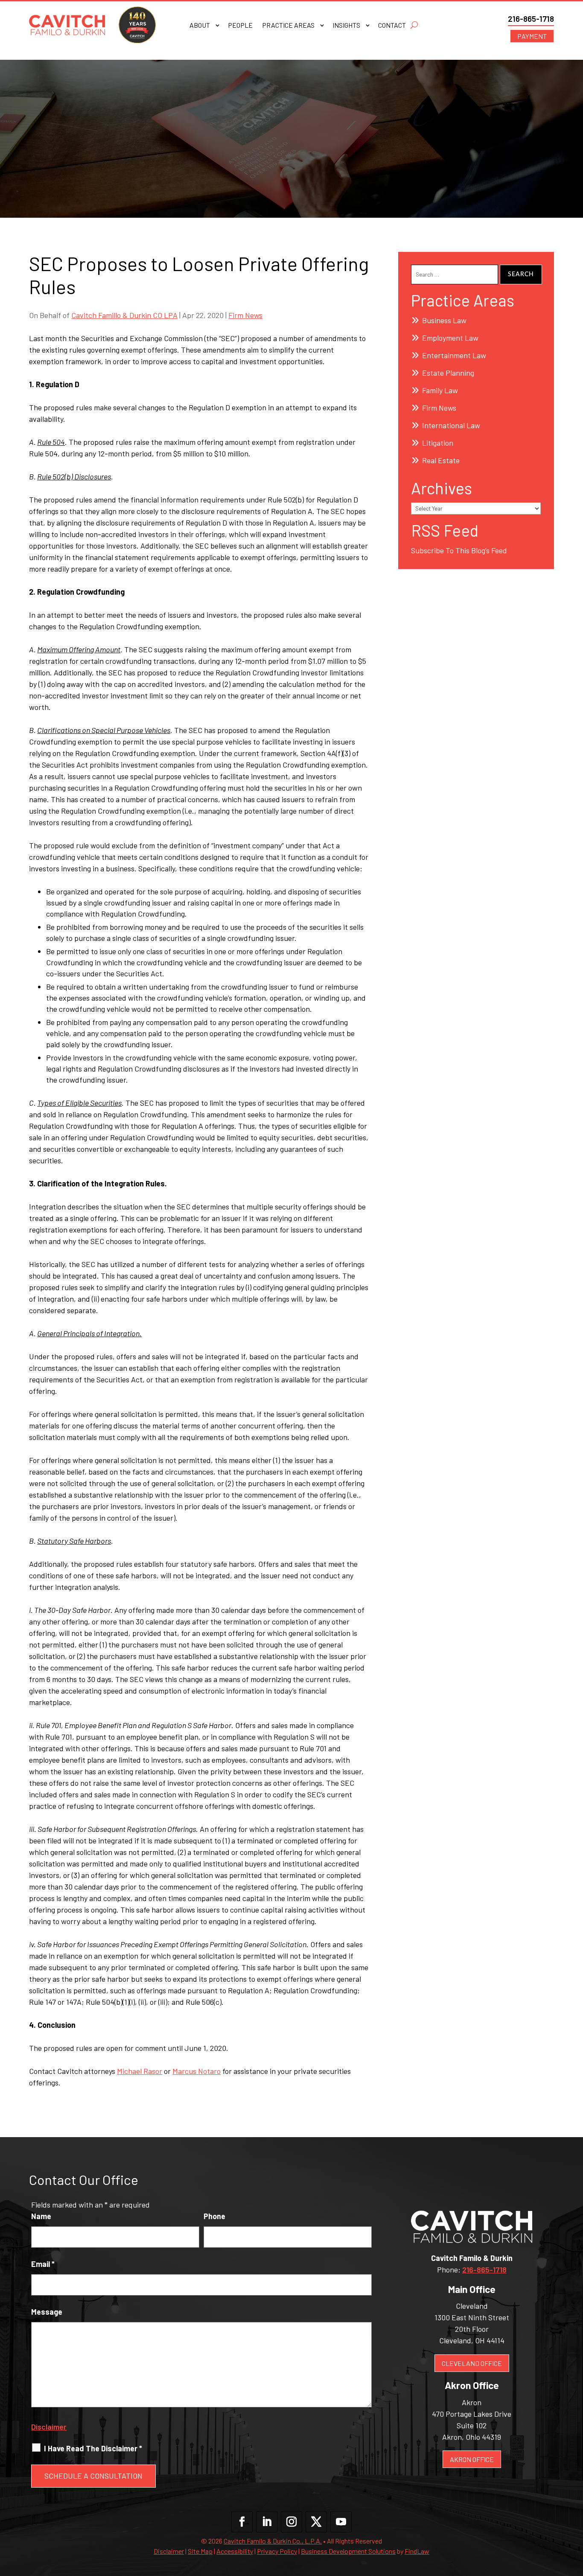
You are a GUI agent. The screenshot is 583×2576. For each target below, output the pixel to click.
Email (43, 2264)
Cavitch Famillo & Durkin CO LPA (124, 315)
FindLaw (417, 2551)
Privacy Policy (277, 2551)
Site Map (200, 2551)
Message (47, 2312)
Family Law (440, 390)
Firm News (245, 315)
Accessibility (235, 2551)
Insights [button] (346, 26)
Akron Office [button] (472, 2459)
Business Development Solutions (348, 2551)
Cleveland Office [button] (472, 2363)
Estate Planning (448, 373)
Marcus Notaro (197, 2071)
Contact (392, 26)
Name (41, 2216)
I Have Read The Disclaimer (93, 2448)
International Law (451, 425)
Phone (214, 2216)
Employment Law (450, 338)
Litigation (438, 443)
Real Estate (441, 460)
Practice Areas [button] (288, 26)
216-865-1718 (531, 19)
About (200, 26)
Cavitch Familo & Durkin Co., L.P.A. (273, 2541)
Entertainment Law (454, 355)
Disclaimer (49, 2427)
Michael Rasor (140, 2071)
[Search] (414, 25)
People (240, 26)
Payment (532, 36)
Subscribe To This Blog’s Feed (459, 550)
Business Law (444, 320)
